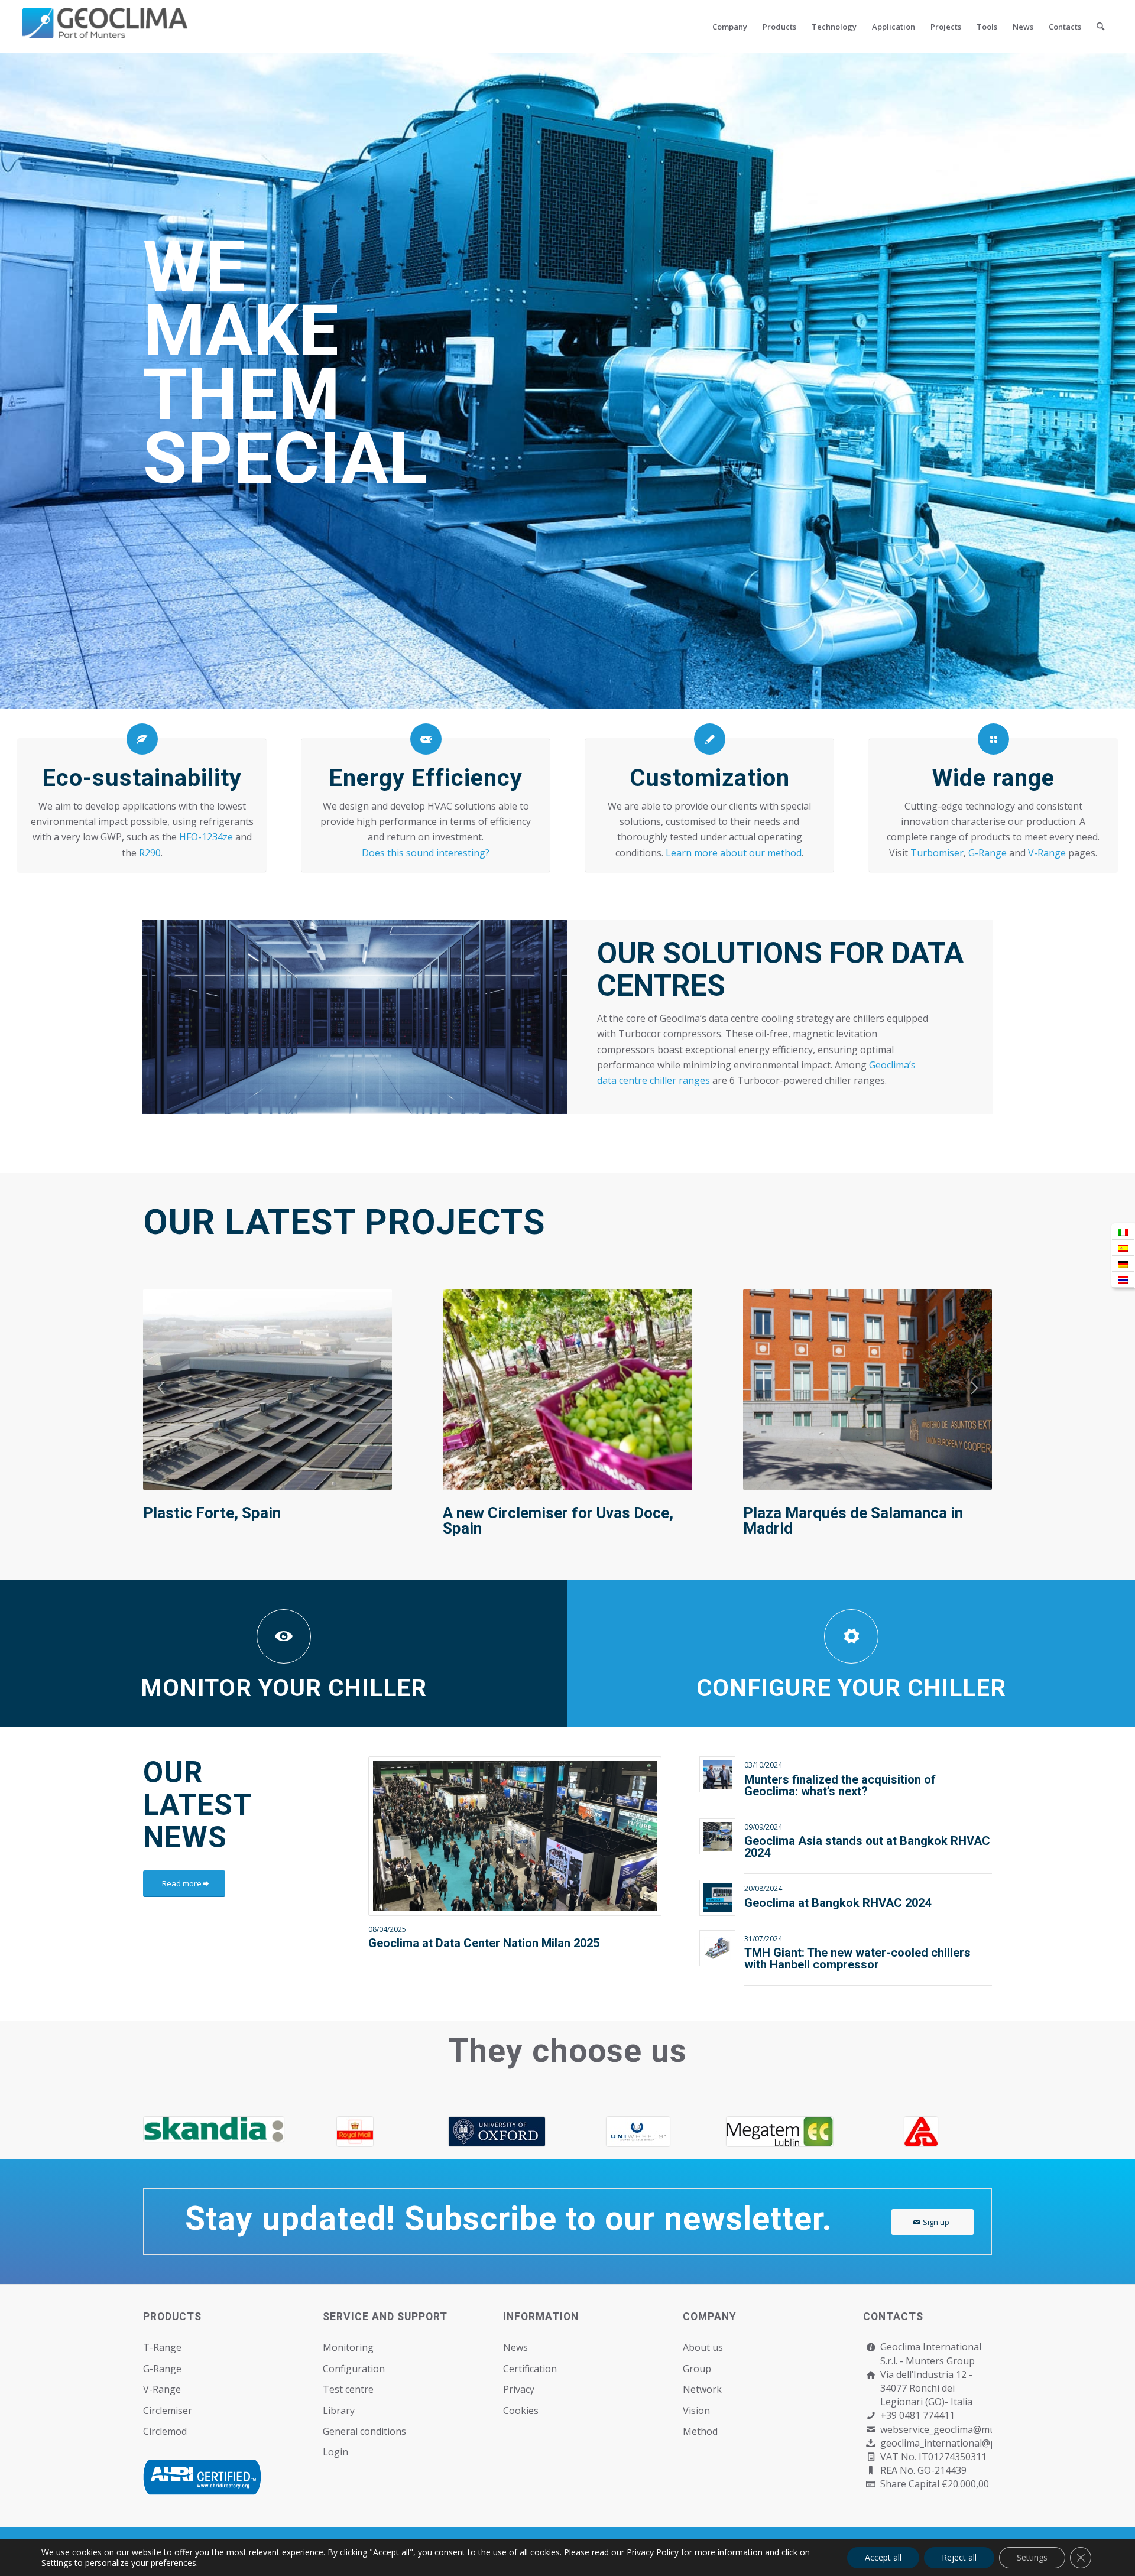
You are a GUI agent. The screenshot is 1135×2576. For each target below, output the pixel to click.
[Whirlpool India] (638, 2132)
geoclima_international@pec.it (947, 2443)
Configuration (354, 2369)
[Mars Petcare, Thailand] (868, 1389)
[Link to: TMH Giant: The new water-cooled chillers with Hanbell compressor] (717, 1948)
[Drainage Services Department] (355, 2132)
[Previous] (161, 1388)
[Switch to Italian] (1123, 1232)
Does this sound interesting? (426, 853)
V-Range (1047, 853)
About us (703, 2347)
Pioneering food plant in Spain (547, 1513)
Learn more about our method (734, 853)
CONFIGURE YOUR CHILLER (851, 1688)
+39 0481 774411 (917, 2415)
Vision (696, 2411)
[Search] (1100, 27)
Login (335, 2452)
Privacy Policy (653, 2552)
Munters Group (940, 2361)
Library (339, 2411)
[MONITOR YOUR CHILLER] (284, 1636)
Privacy (519, 2389)
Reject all (959, 2557)
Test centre (348, 2389)
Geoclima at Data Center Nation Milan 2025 (484, 1943)
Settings (57, 2563)
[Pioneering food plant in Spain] (567, 1389)
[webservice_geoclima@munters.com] (871, 2430)
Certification (530, 2369)
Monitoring (348, 2347)
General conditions (364, 2431)
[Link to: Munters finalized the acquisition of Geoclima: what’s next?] (717, 1774)
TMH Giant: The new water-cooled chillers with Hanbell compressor (857, 1958)
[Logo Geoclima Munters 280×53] (105, 34)
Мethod (700, 2431)
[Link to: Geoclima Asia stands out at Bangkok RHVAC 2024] (717, 1836)
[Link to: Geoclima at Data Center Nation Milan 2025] (515, 1836)
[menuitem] (730, 27)
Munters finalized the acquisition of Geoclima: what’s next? (840, 1785)
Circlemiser (168, 2411)
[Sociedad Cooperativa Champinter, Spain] (267, 1389)
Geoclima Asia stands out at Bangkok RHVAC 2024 (867, 1847)
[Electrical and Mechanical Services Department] (497, 2132)
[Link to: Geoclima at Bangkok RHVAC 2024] (717, 1898)
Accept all (883, 2557)
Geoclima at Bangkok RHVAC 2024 (838, 1903)
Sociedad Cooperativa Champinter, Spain (264, 1521)
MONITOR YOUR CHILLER (284, 1688)
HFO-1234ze (206, 837)
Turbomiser (937, 853)
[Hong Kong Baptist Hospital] (214, 2132)
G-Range (988, 853)
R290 (150, 853)
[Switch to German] (1123, 1264)
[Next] (974, 1388)
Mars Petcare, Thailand (824, 1513)
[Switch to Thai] (1123, 1280)
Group (697, 2369)
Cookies (521, 2411)
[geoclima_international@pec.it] (871, 2443)
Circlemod (165, 2431)
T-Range (162, 2347)
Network (702, 2389)
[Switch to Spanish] (1123, 1248)
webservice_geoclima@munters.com (960, 2429)
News (515, 2347)
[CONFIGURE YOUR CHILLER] (851, 1636)
